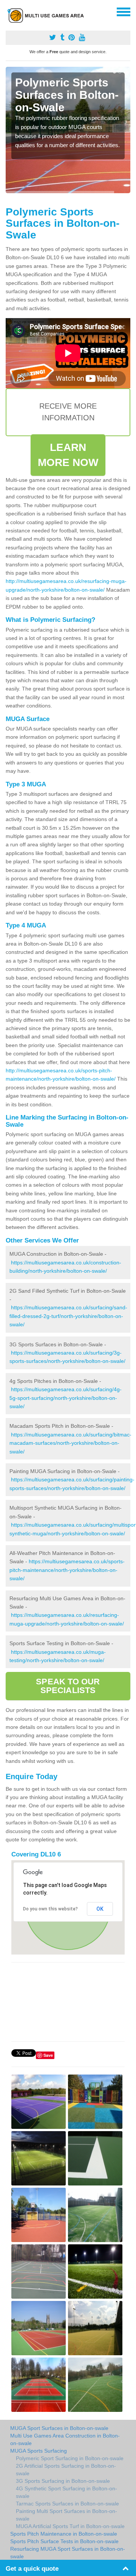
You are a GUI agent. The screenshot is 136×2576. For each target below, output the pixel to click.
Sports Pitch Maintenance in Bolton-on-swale (64, 2534)
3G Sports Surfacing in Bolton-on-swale (63, 2481)
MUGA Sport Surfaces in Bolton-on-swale (59, 2428)
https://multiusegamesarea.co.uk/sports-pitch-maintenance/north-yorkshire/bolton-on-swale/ (67, 1570)
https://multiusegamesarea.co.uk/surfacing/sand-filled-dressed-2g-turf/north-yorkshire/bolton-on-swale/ (68, 1316)
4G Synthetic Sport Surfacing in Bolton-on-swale (66, 2492)
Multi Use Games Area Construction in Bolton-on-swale (65, 2439)
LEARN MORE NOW (68, 455)
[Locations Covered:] (9, 11)
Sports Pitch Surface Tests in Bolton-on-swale (64, 2541)
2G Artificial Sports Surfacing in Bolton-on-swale (66, 2470)
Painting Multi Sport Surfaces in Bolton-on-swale (66, 2515)
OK (100, 1909)
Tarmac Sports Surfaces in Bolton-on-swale (67, 2504)
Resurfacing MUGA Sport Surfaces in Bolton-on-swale (68, 2553)
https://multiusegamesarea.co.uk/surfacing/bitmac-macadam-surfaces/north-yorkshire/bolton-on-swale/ (70, 1443)
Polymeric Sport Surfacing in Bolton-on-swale (70, 2458)
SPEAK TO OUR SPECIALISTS (68, 1686)
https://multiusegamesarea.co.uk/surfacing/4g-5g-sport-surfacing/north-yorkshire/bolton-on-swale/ (66, 1398)
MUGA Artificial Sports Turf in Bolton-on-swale (70, 2526)
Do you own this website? (50, 1909)
